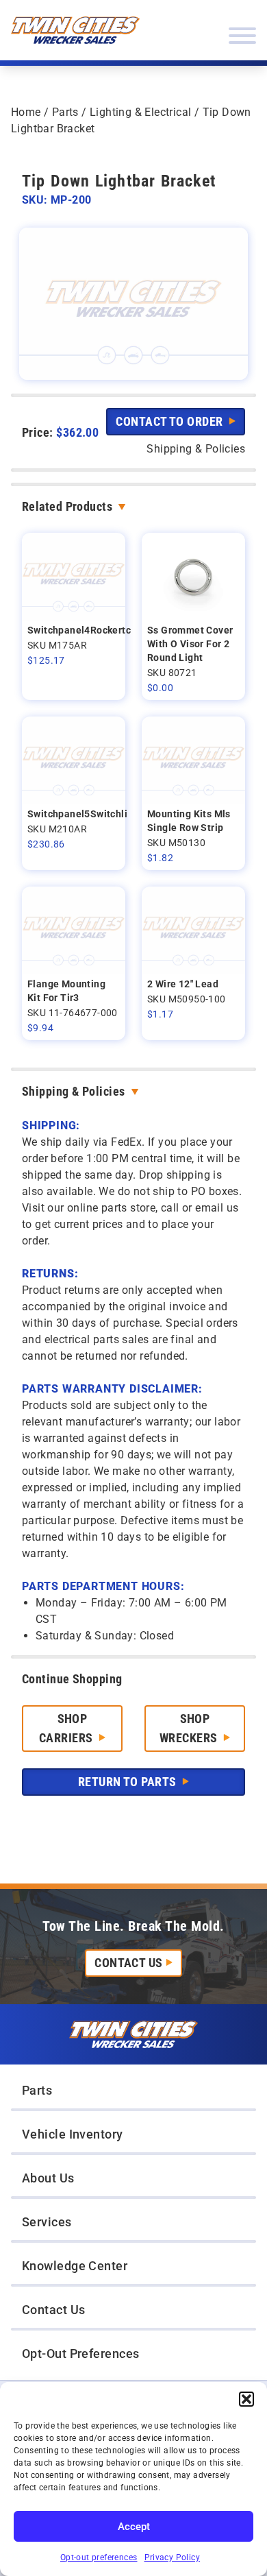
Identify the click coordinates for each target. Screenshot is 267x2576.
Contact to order (171, 421)
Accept (134, 2527)
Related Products (67, 506)
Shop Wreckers (190, 1728)
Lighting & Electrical (140, 112)
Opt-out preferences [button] (81, 2354)
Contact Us (129, 1963)
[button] (246, 2399)
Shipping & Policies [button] (196, 449)
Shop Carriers (67, 1728)
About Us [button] (48, 2178)
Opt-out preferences (99, 2557)
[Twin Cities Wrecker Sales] (75, 30)
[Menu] (242, 36)
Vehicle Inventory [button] (73, 2134)
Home (26, 112)
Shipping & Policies (74, 1091)
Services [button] (47, 2222)
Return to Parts (129, 1782)
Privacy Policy (173, 2557)
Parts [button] (37, 2090)
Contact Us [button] (54, 2310)
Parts (65, 112)
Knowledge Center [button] (75, 2266)
